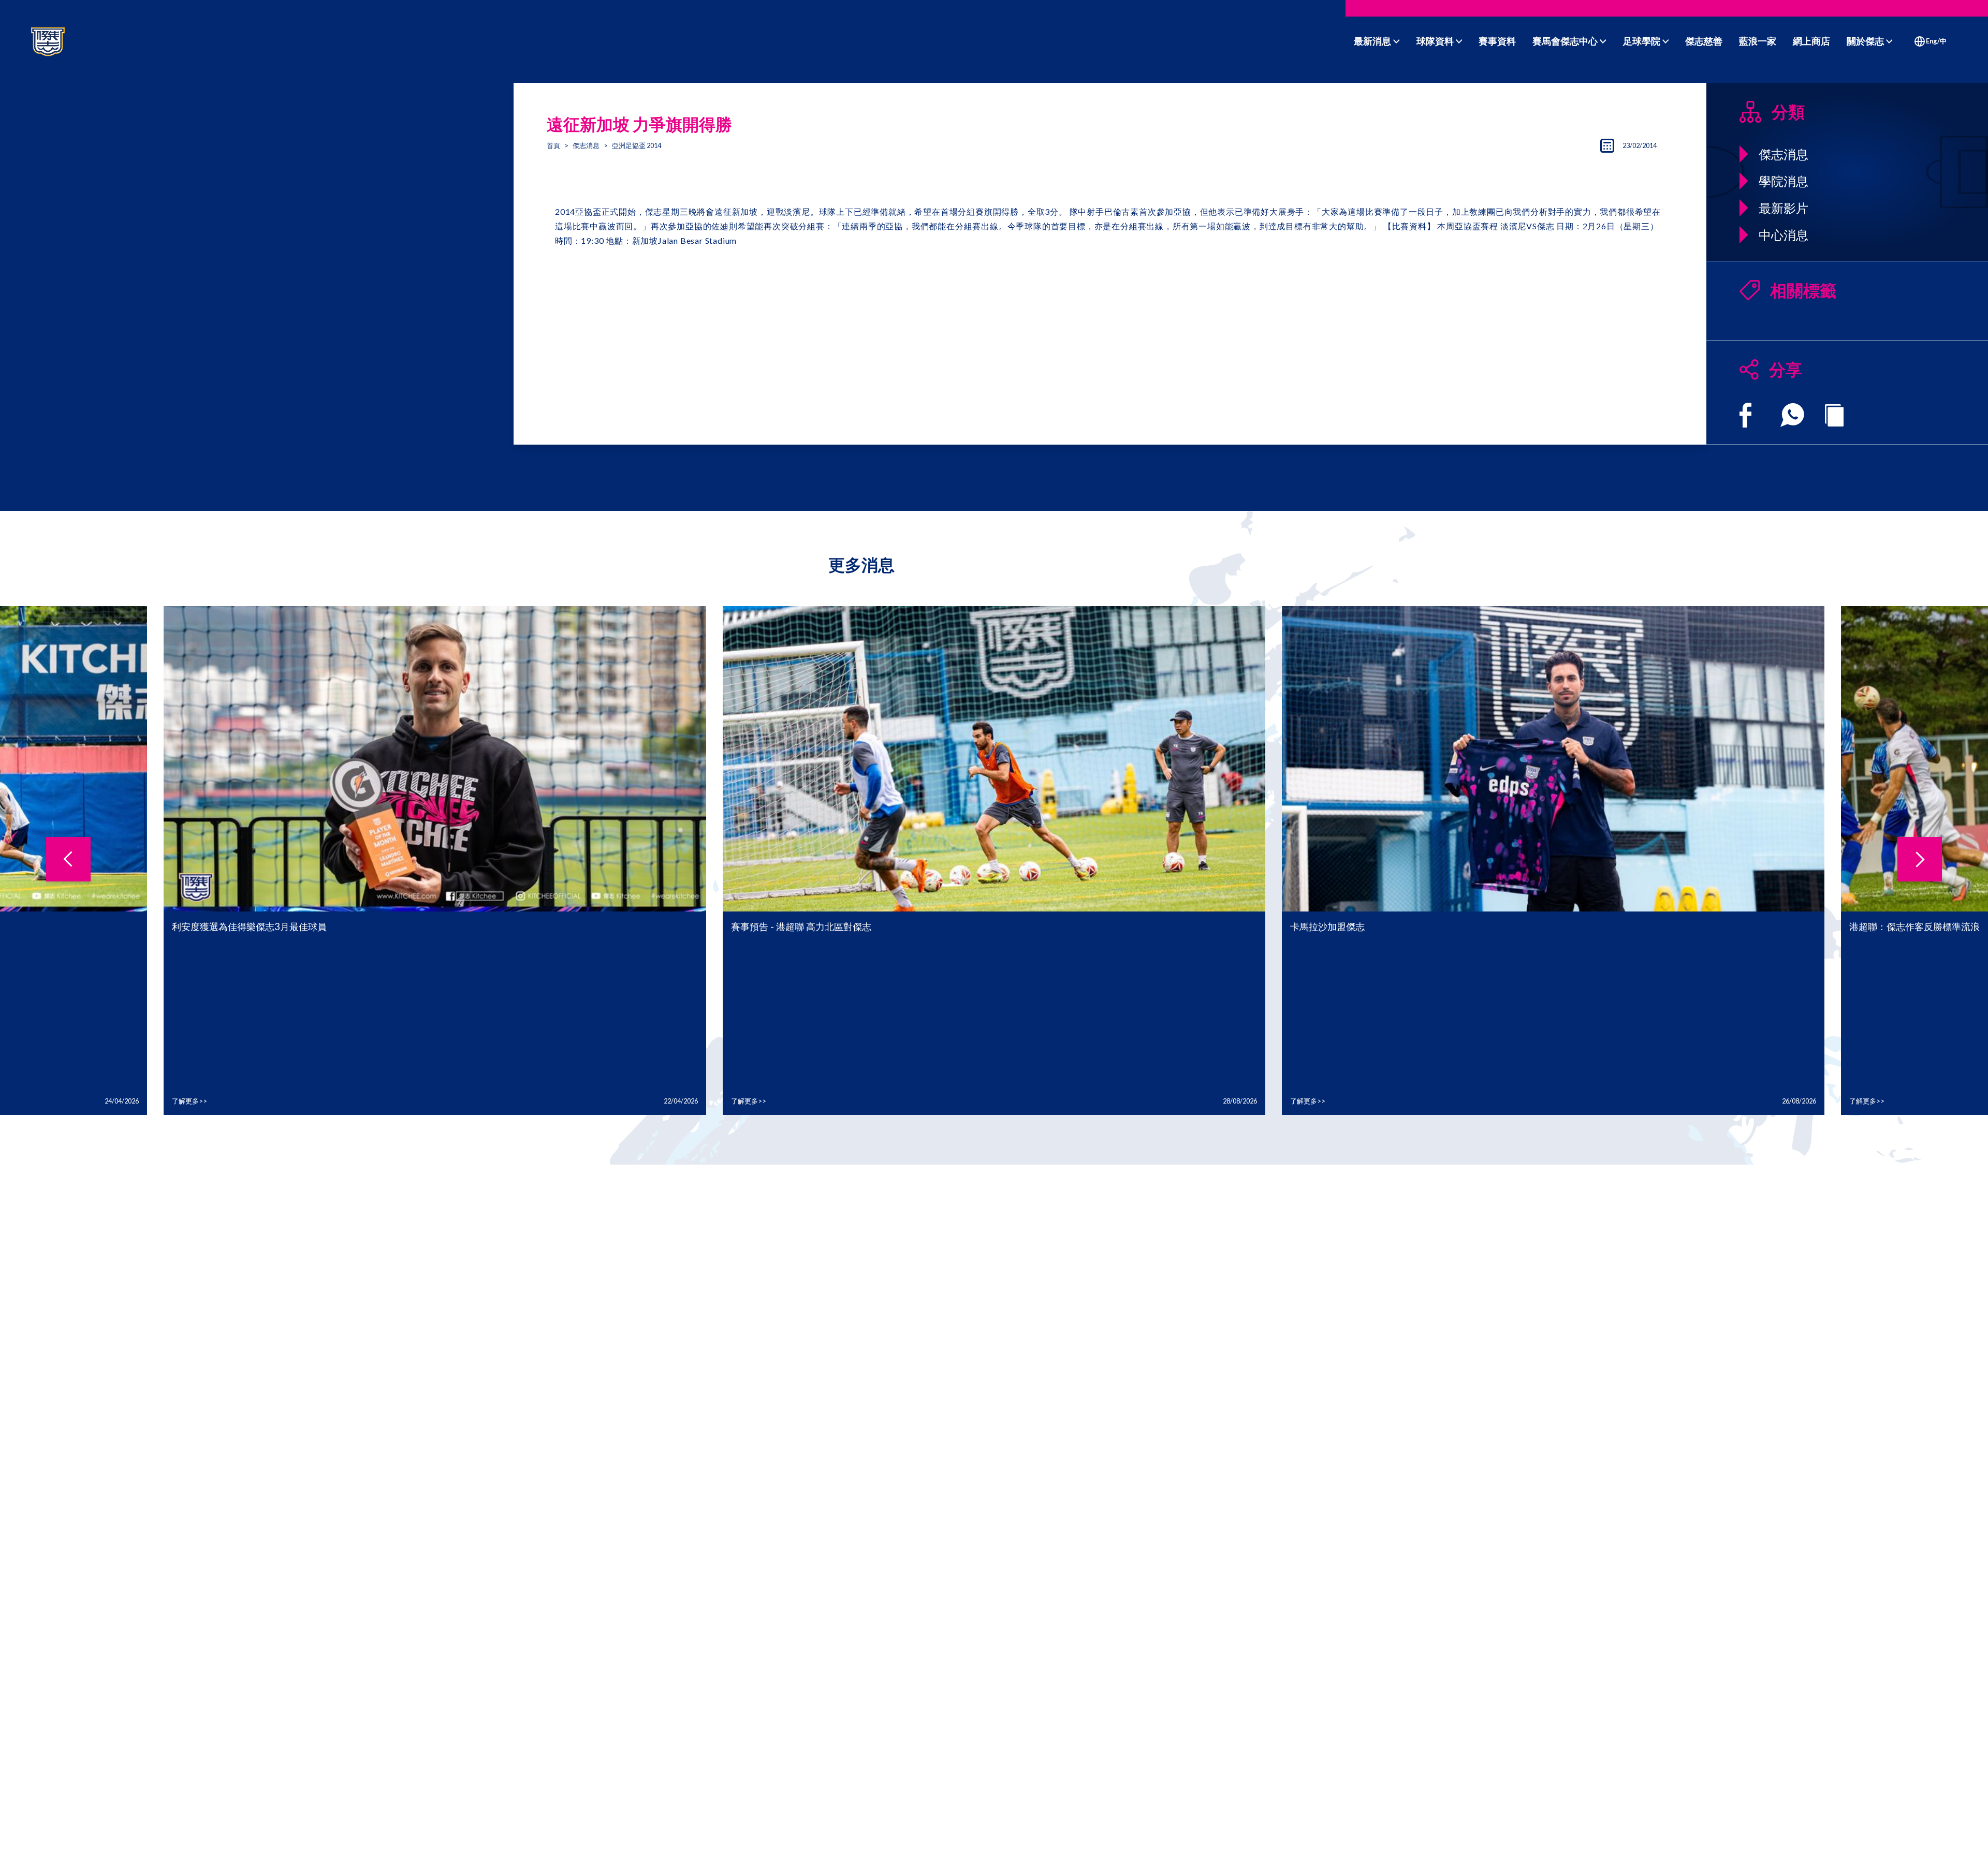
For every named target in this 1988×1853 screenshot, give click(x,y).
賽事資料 (1497, 41)
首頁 (553, 145)
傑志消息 (586, 145)
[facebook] (1745, 415)
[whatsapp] (1792, 415)
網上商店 (1811, 41)
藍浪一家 (1758, 41)
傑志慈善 (1704, 41)
